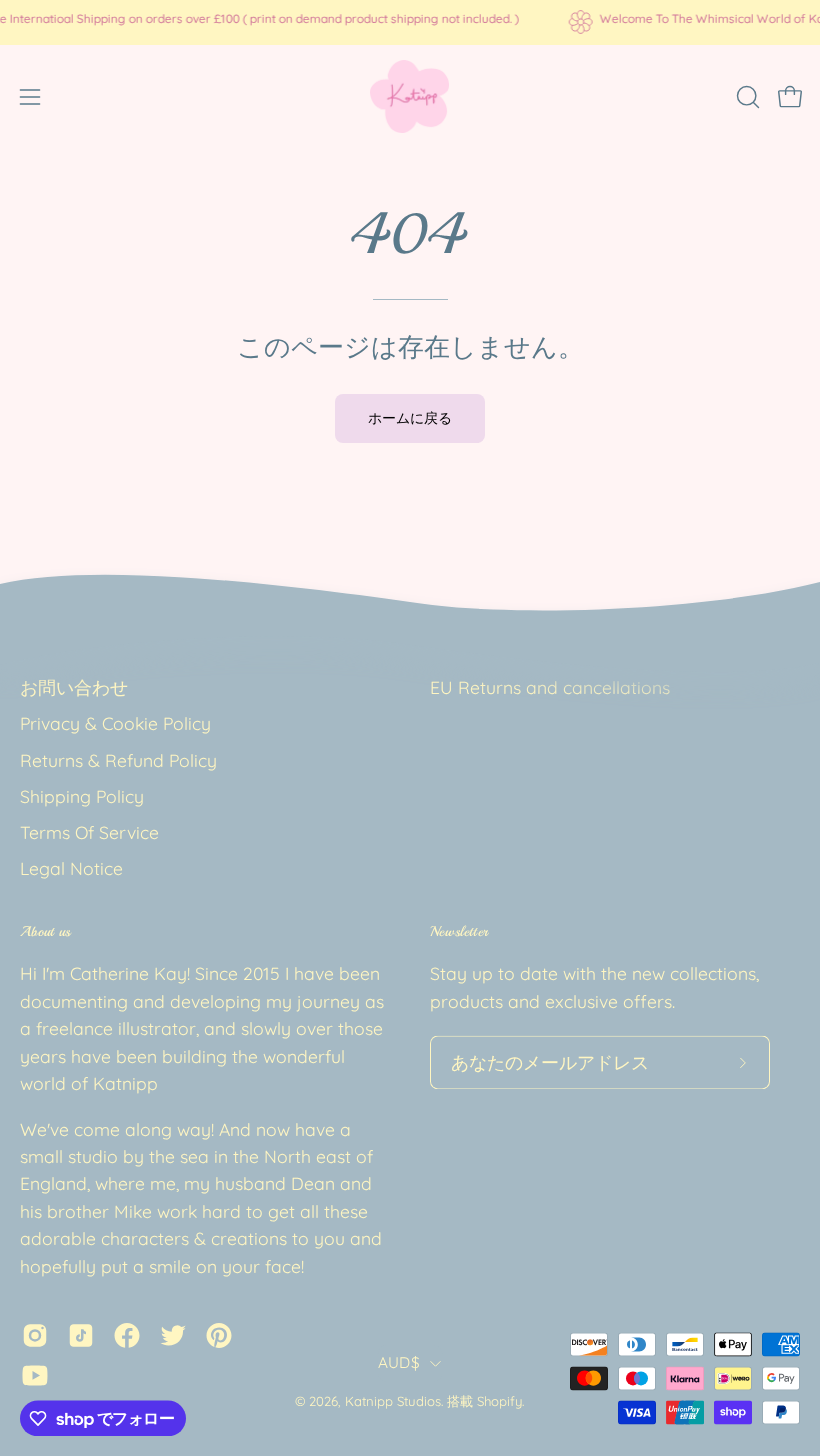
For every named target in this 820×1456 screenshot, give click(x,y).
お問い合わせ (74, 687)
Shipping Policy (82, 796)
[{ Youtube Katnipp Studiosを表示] (35, 1376)
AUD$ (399, 1362)
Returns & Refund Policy (118, 760)
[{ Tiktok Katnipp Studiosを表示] (81, 1336)
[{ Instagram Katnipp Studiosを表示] (35, 1336)
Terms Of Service (89, 833)
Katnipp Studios (393, 1402)
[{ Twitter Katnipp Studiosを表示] (173, 1336)
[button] (746, 97)
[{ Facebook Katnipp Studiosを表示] (127, 1336)
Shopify (499, 1402)
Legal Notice (71, 869)
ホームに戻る (410, 418)
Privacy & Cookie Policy (115, 724)
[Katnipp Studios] (410, 96)
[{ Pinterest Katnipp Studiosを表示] (219, 1336)
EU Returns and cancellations (550, 687)
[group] (410, 22)
